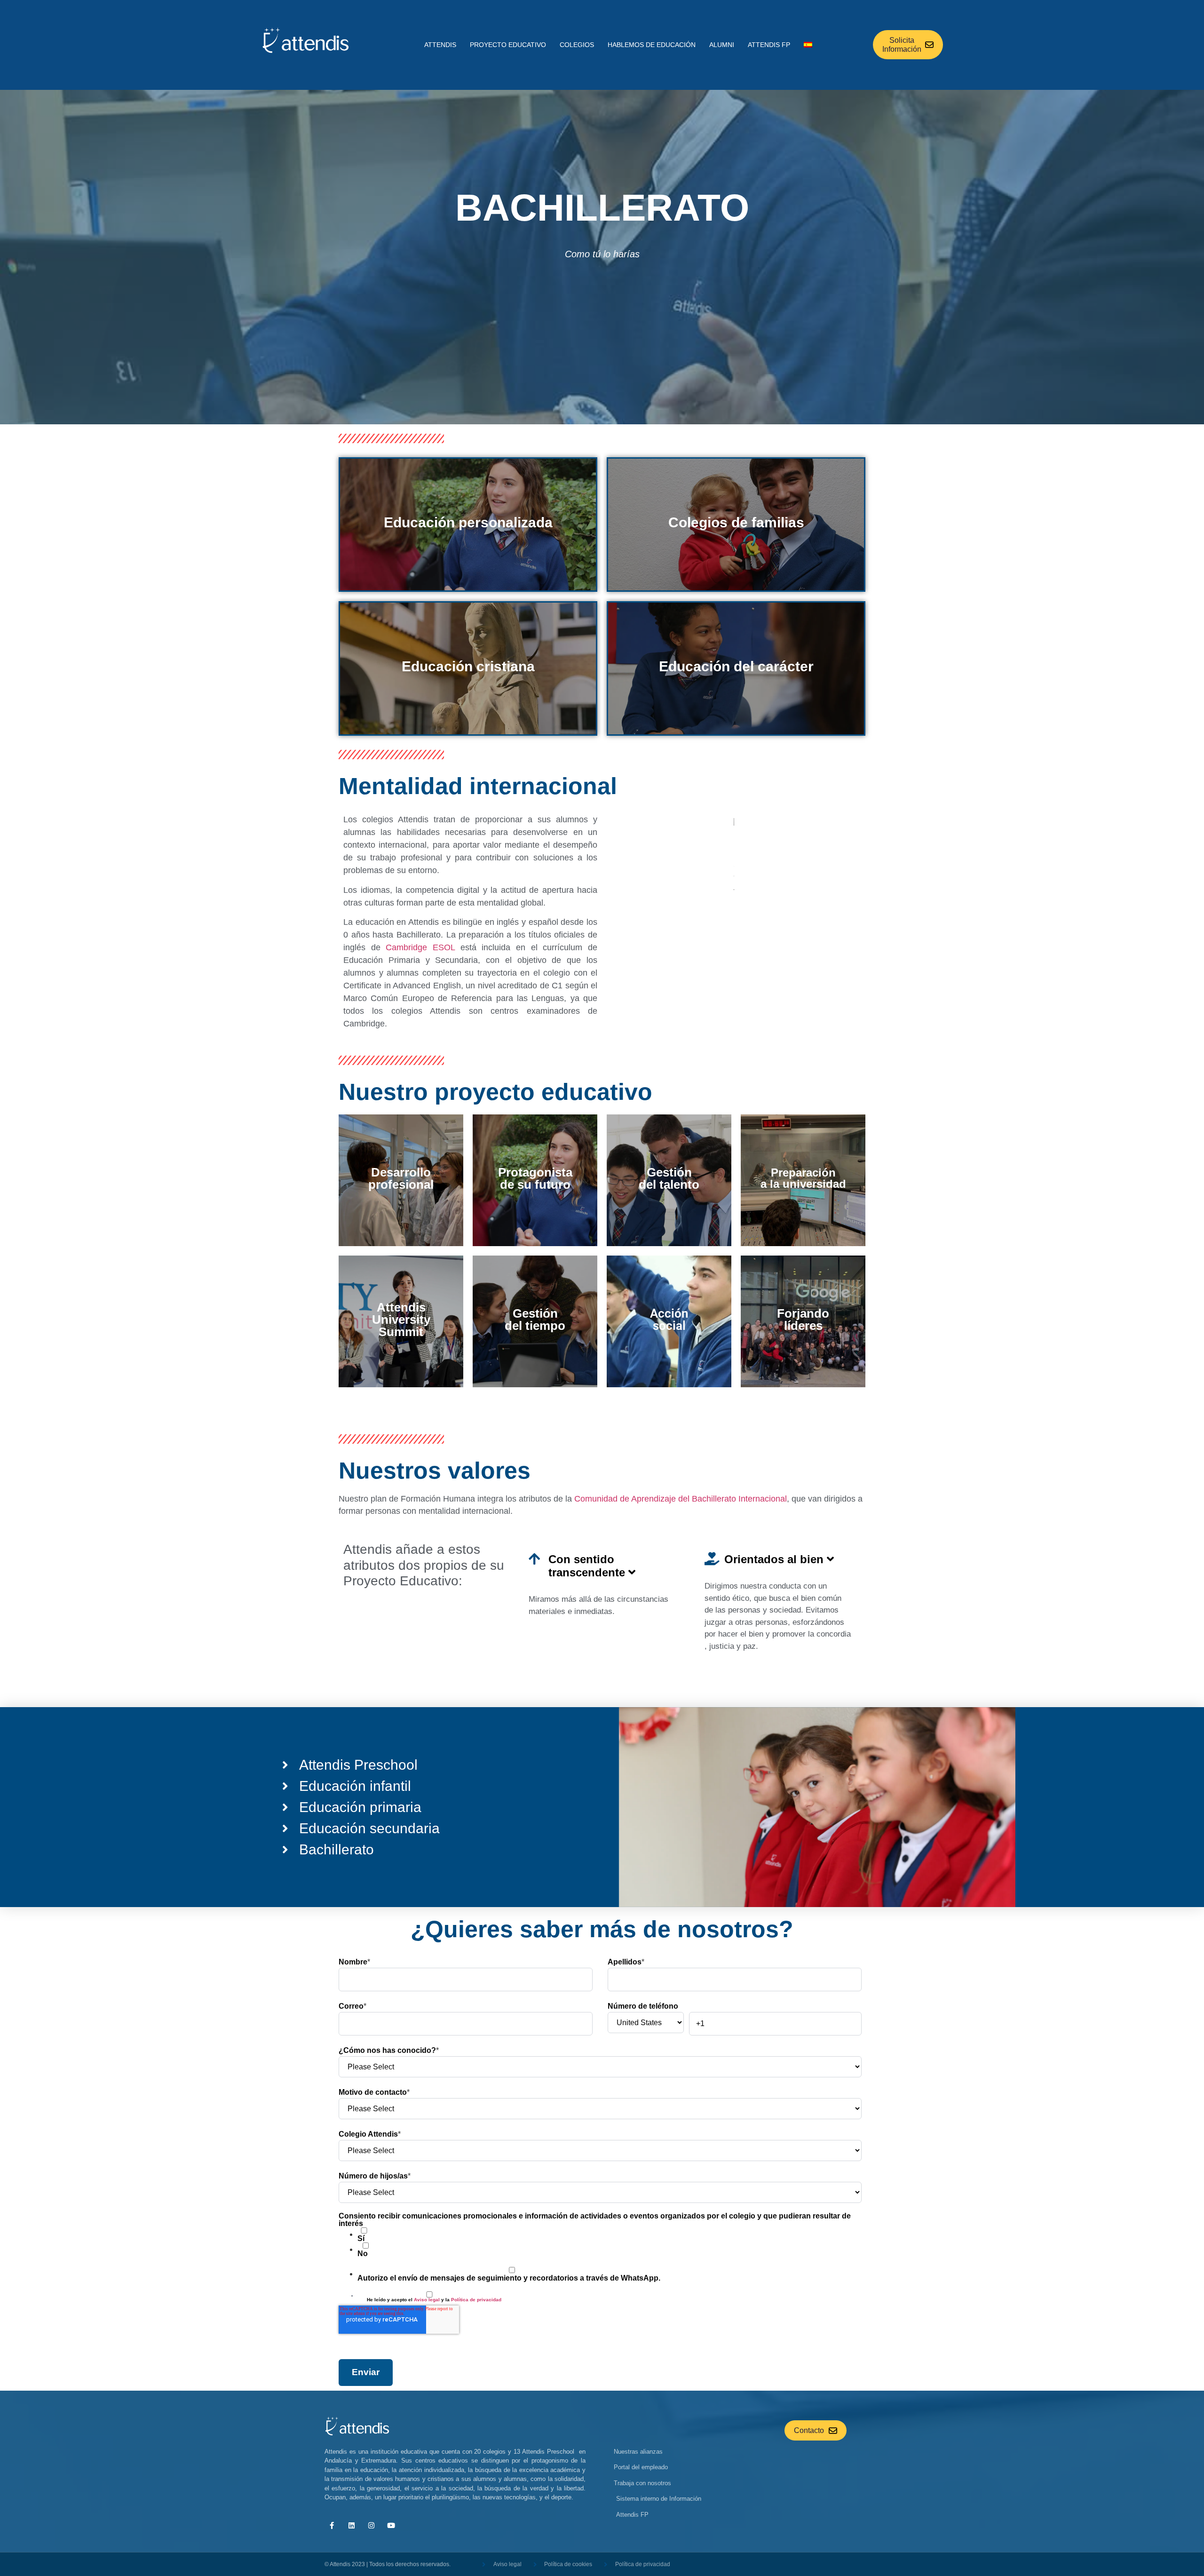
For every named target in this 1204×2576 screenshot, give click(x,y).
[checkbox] (600, 2242)
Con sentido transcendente (588, 1566)
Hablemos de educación (652, 45)
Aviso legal (427, 2300)
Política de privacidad (476, 2300)
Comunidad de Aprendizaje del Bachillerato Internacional (679, 1499)
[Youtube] (391, 2525)
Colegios (577, 45)
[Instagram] (371, 2525)
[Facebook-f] (332, 2525)
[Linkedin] (351, 2525)
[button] (602, 1566)
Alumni (722, 45)
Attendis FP (769, 45)
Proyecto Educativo (508, 45)
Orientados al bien (776, 1559)
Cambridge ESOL (420, 947)
